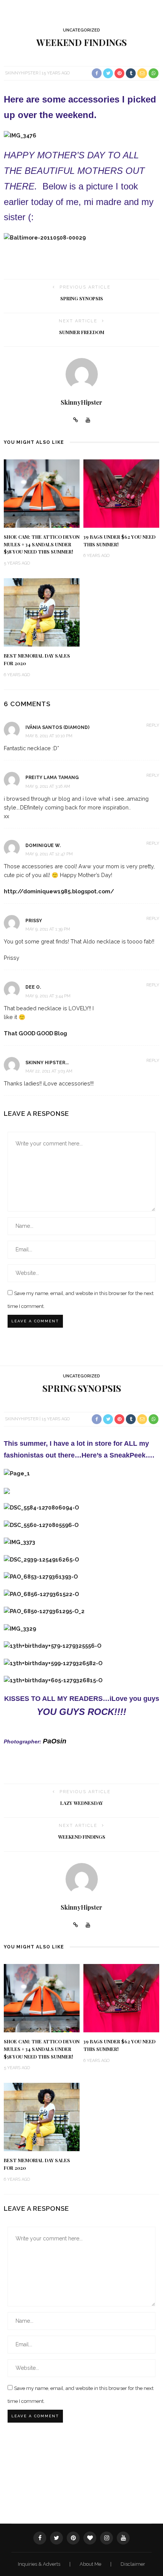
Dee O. (33, 987)
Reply (153, 725)
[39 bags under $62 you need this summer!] (121, 493)
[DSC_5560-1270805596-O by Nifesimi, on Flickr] (41, 1525)
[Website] (76, 420)
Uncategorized (81, 30)
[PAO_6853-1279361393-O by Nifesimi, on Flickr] (41, 1576)
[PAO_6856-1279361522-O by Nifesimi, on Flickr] (41, 1594)
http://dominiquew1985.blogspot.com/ (59, 891)
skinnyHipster (22, 73)
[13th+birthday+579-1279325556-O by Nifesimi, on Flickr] (53, 1645)
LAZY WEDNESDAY (82, 1803)
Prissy (34, 921)
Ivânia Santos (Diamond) (57, 727)
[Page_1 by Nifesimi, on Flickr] (17, 1473)
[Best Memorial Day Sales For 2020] (42, 612)
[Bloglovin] (90, 2538)
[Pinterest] (73, 2538)
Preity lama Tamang (52, 778)
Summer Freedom (82, 332)
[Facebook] (40, 2538)
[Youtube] (88, 420)
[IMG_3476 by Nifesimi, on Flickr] (20, 135)
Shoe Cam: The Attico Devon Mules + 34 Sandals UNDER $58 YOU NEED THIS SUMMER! (42, 544)
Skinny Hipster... (47, 1063)
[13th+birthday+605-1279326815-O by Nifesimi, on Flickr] (53, 1680)
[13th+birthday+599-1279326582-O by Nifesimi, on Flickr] (53, 1663)
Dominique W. (43, 846)
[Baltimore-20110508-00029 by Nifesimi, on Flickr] (45, 237)
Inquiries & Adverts (40, 2564)
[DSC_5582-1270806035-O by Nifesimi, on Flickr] (7, 1490)
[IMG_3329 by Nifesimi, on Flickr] (20, 1628)
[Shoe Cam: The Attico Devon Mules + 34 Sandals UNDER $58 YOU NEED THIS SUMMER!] (42, 493)
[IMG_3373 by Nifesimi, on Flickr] (20, 1542)
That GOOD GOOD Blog (35, 1033)
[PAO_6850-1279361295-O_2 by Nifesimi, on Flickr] (44, 1611)
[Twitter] (56, 2538)
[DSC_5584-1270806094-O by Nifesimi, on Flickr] (41, 1507)
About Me (91, 2564)
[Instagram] (107, 2538)
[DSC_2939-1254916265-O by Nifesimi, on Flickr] (41, 1559)
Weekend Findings (82, 1837)
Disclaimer (133, 2564)
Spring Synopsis (82, 298)
